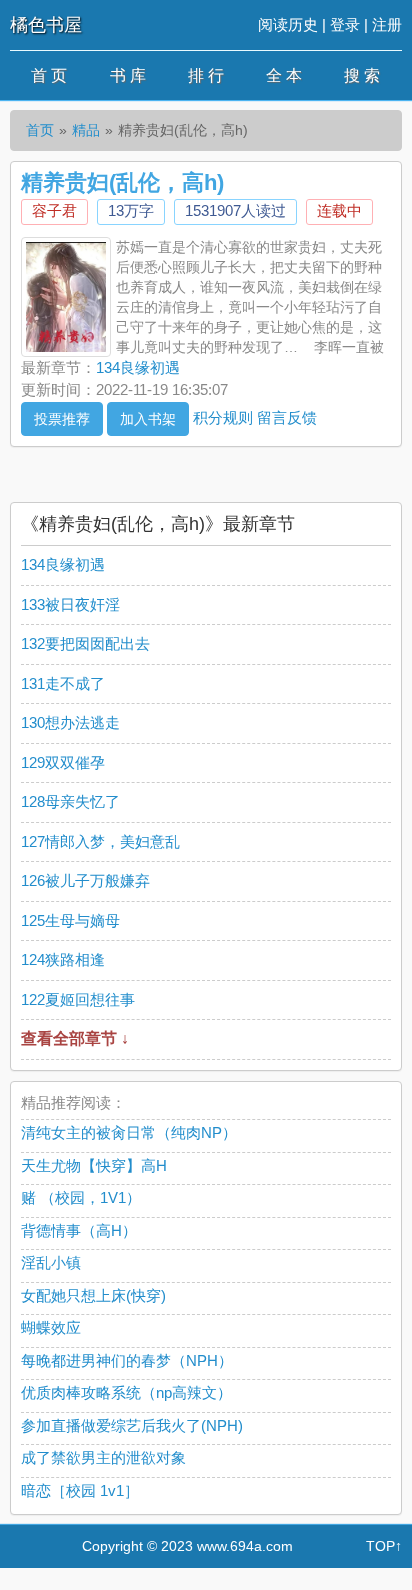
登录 (345, 24)
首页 (40, 130)
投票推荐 (62, 419)
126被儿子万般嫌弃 (85, 880)
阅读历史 (288, 24)
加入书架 (148, 419)
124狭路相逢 (63, 959)
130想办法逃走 (70, 722)
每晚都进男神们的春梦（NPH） (127, 1360)
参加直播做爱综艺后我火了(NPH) (132, 1425)
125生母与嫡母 (70, 920)
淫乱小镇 (51, 1262)
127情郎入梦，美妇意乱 (100, 841)
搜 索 (362, 75)
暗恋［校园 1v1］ (80, 1490)
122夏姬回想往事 (78, 999)
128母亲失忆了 (70, 801)
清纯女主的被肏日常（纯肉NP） (129, 1132)
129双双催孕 (63, 762)
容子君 (54, 210)
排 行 (206, 75)
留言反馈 (287, 416)
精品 (86, 130)
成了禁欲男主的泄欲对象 (103, 1457)
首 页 (49, 75)
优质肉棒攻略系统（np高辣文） (126, 1392)
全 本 (284, 75)
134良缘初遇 (138, 367)
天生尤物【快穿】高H (94, 1165)
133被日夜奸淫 (70, 604)
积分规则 (223, 416)
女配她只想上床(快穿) (93, 1295)
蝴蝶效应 (51, 1327)
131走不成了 (63, 683)
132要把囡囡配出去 (85, 643)
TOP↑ (384, 1546)
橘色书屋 (46, 25)
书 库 (128, 75)
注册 (387, 24)
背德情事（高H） (79, 1230)
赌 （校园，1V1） (81, 1197)
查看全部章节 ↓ (75, 1038)
